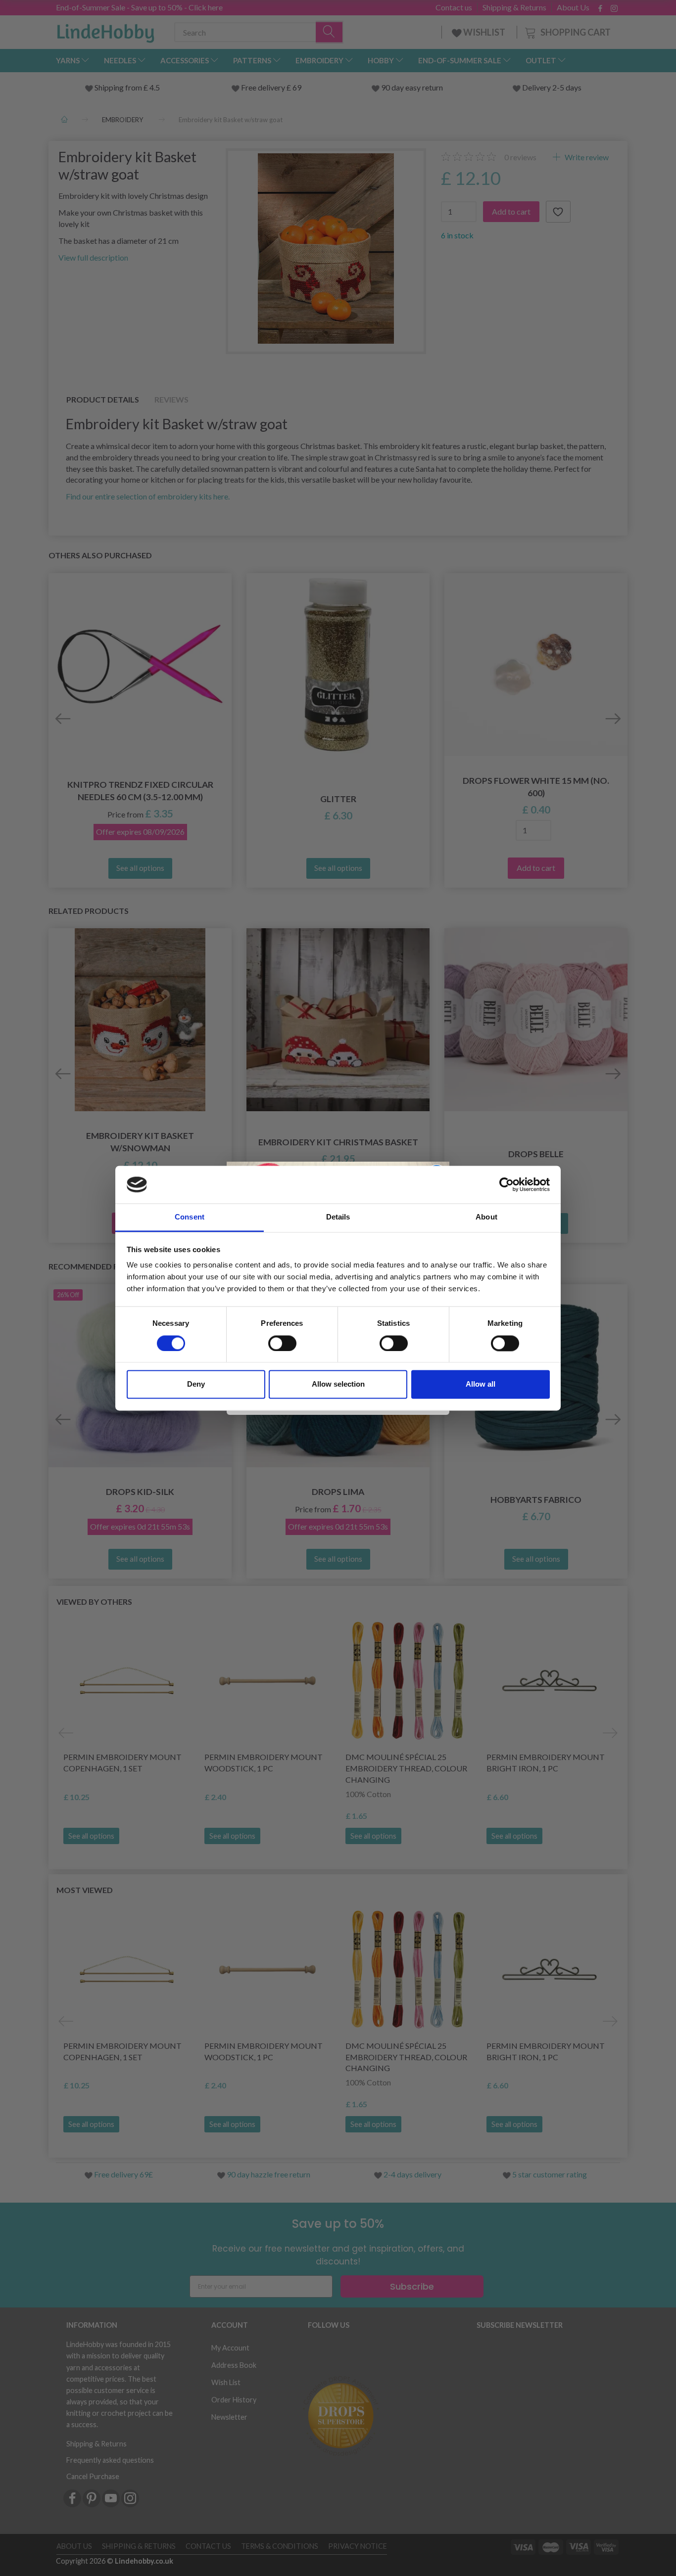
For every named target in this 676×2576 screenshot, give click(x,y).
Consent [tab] (190, 1217)
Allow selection (338, 1384)
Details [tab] (338, 1217)
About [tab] (486, 1217)
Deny (196, 1384)
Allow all (481, 1384)
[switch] (282, 1343)
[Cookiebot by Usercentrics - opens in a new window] (507, 1184)
